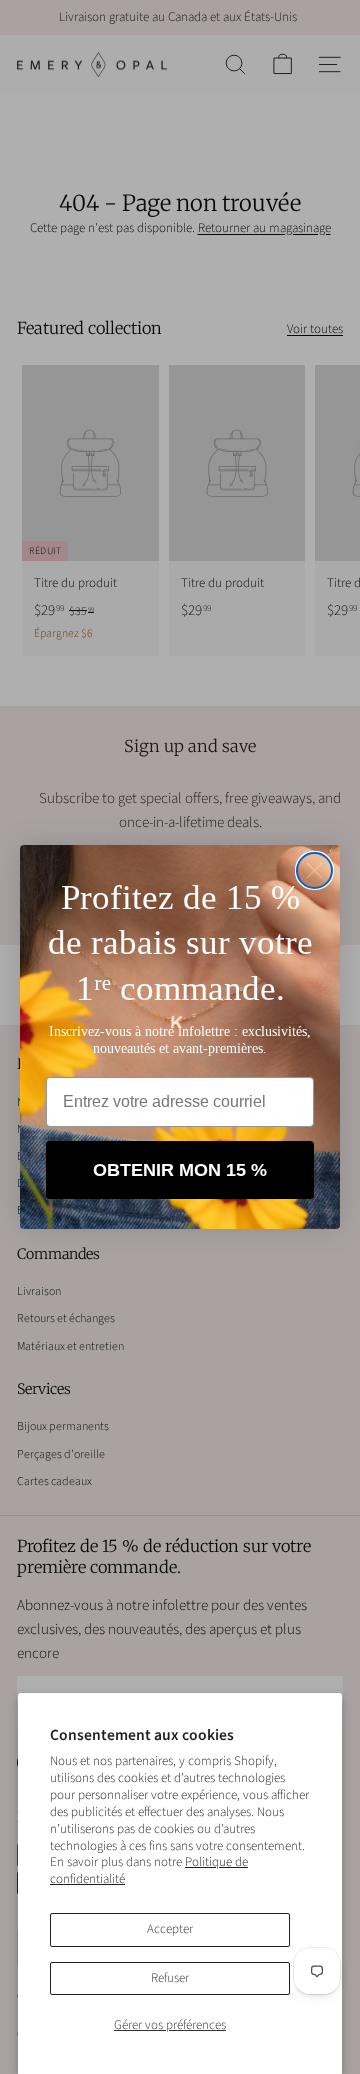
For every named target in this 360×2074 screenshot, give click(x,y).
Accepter (170, 1929)
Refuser (170, 1978)
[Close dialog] (314, 870)
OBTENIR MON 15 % (180, 1170)
